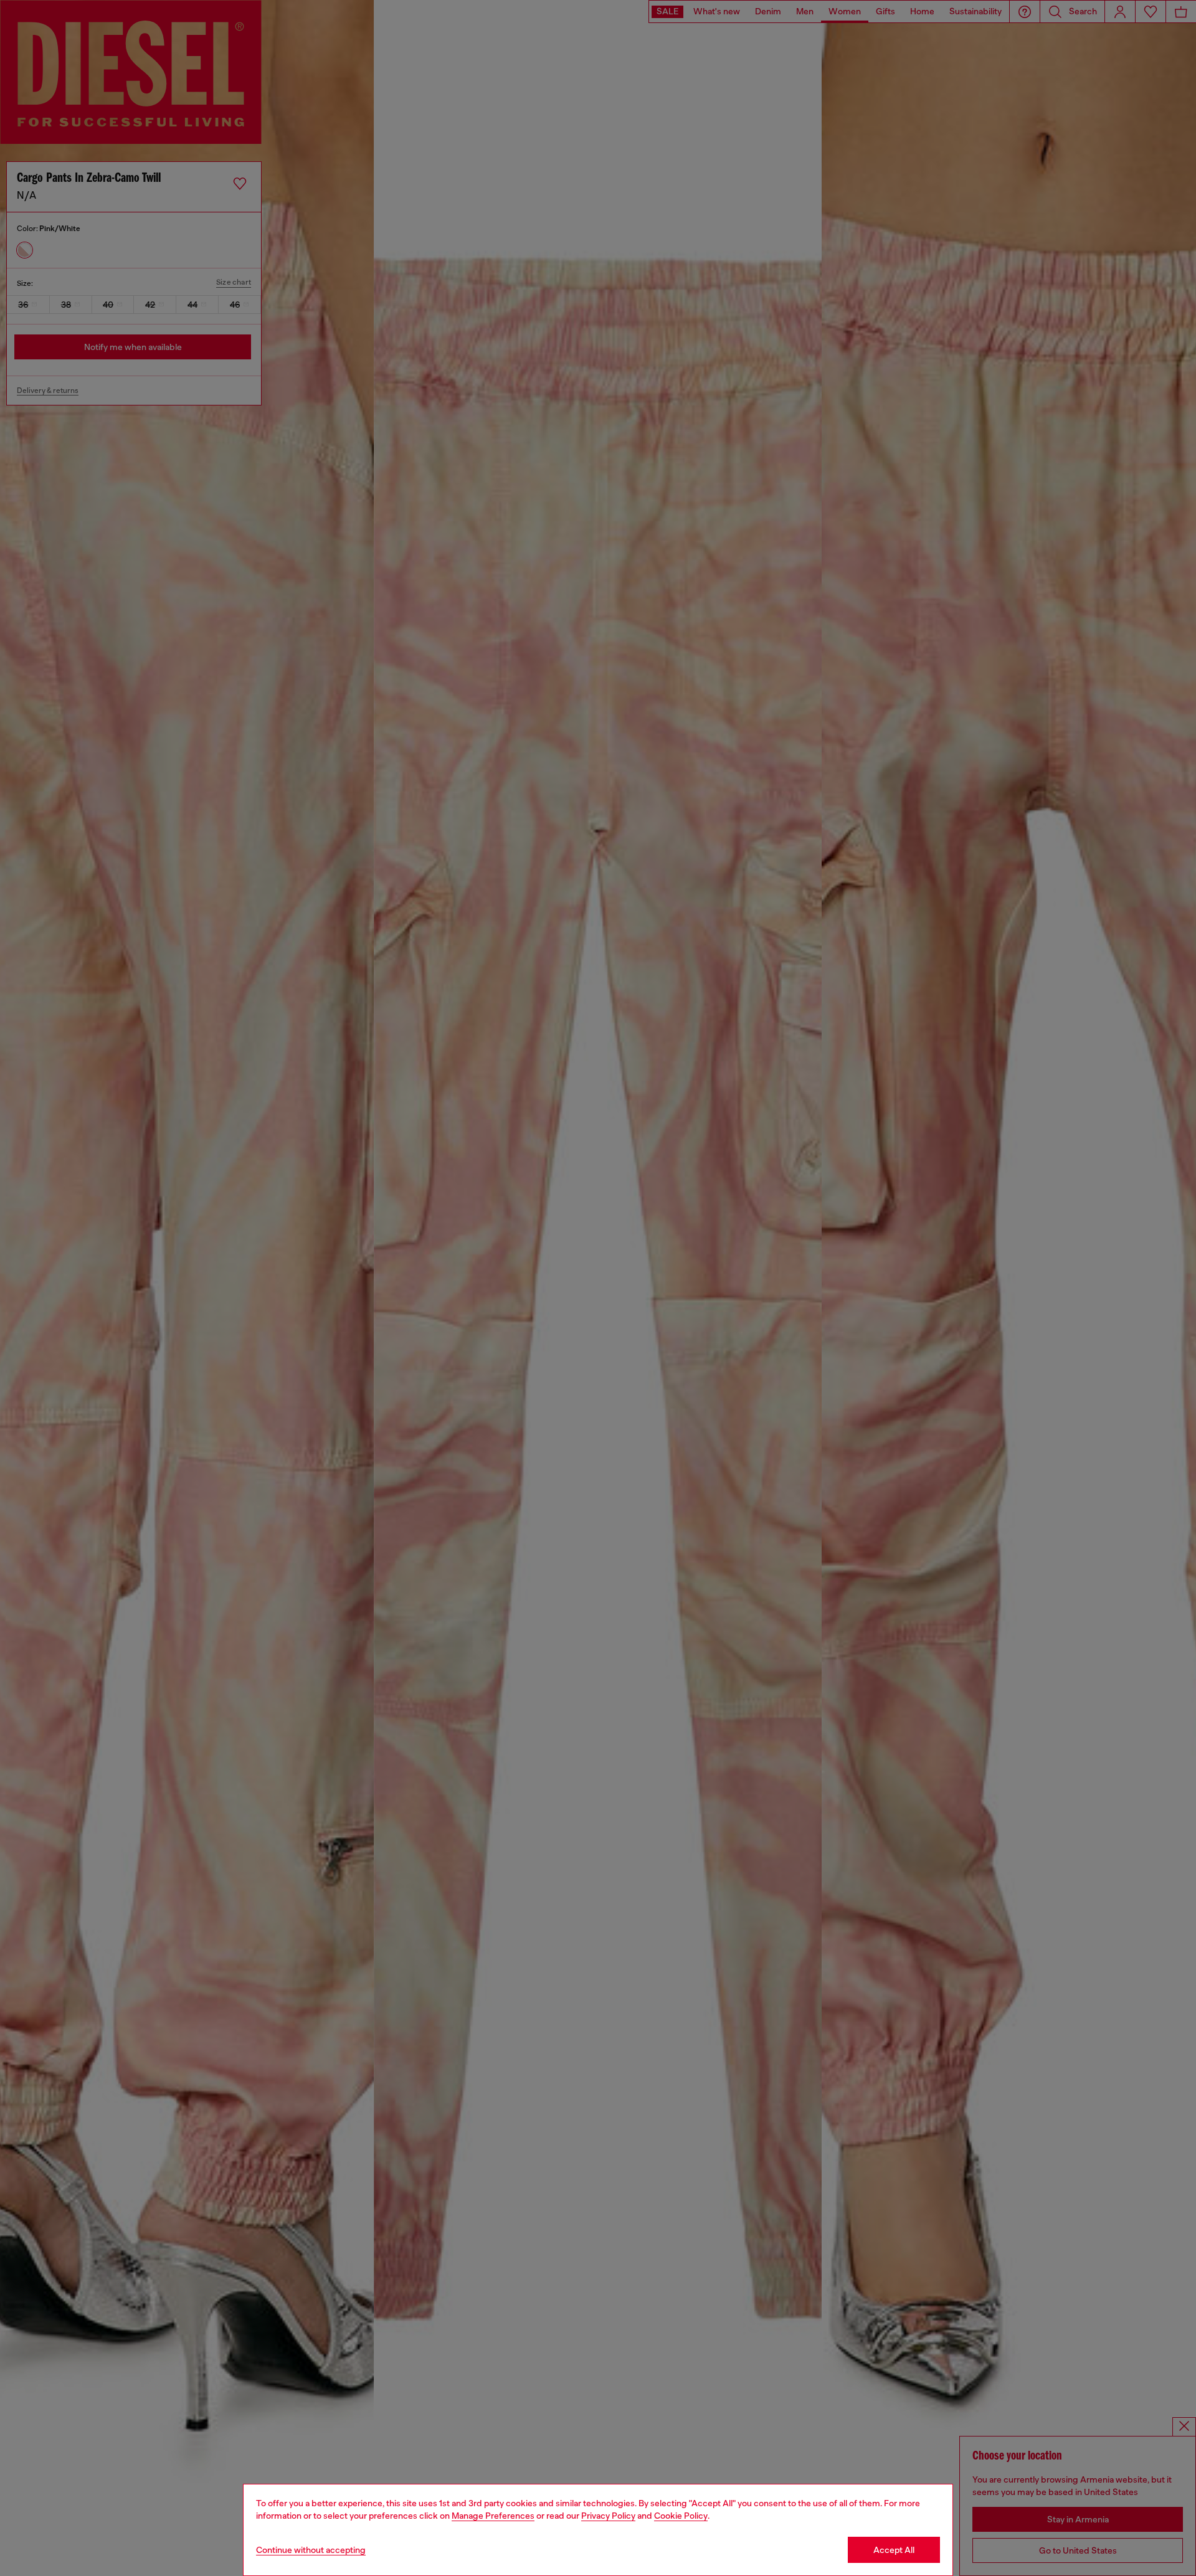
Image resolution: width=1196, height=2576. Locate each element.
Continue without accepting (311, 2550)
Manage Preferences (493, 2516)
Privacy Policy (608, 2516)
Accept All (894, 2550)
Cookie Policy (681, 2516)
